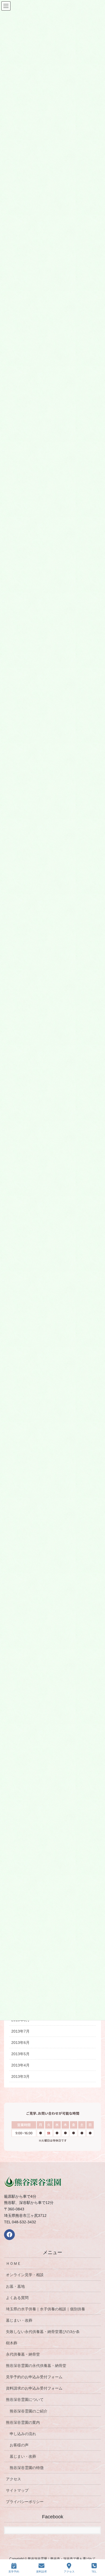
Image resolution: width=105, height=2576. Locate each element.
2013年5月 (20, 2054)
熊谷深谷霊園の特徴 (27, 2468)
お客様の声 (19, 2445)
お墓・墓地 (15, 2286)
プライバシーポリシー (25, 2502)
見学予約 (14, 2572)
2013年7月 (20, 2031)
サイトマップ (17, 2490)
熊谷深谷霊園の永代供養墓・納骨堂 (36, 2366)
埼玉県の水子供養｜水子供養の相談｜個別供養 (45, 2309)
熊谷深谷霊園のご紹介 (29, 2411)
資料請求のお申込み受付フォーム (34, 2388)
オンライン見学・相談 (25, 2275)
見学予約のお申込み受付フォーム (34, 2377)
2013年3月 (20, 2076)
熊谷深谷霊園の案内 (23, 2422)
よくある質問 (17, 2298)
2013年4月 (20, 2065)
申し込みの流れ (23, 2434)
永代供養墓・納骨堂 (23, 2354)
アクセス (13, 2479)
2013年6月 (20, 2043)
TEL (94, 2572)
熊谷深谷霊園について (25, 2400)
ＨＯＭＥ (13, 2263)
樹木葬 (12, 2343)
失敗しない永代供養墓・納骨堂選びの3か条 (43, 2332)
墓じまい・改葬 (19, 2320)
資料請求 (41, 2572)
